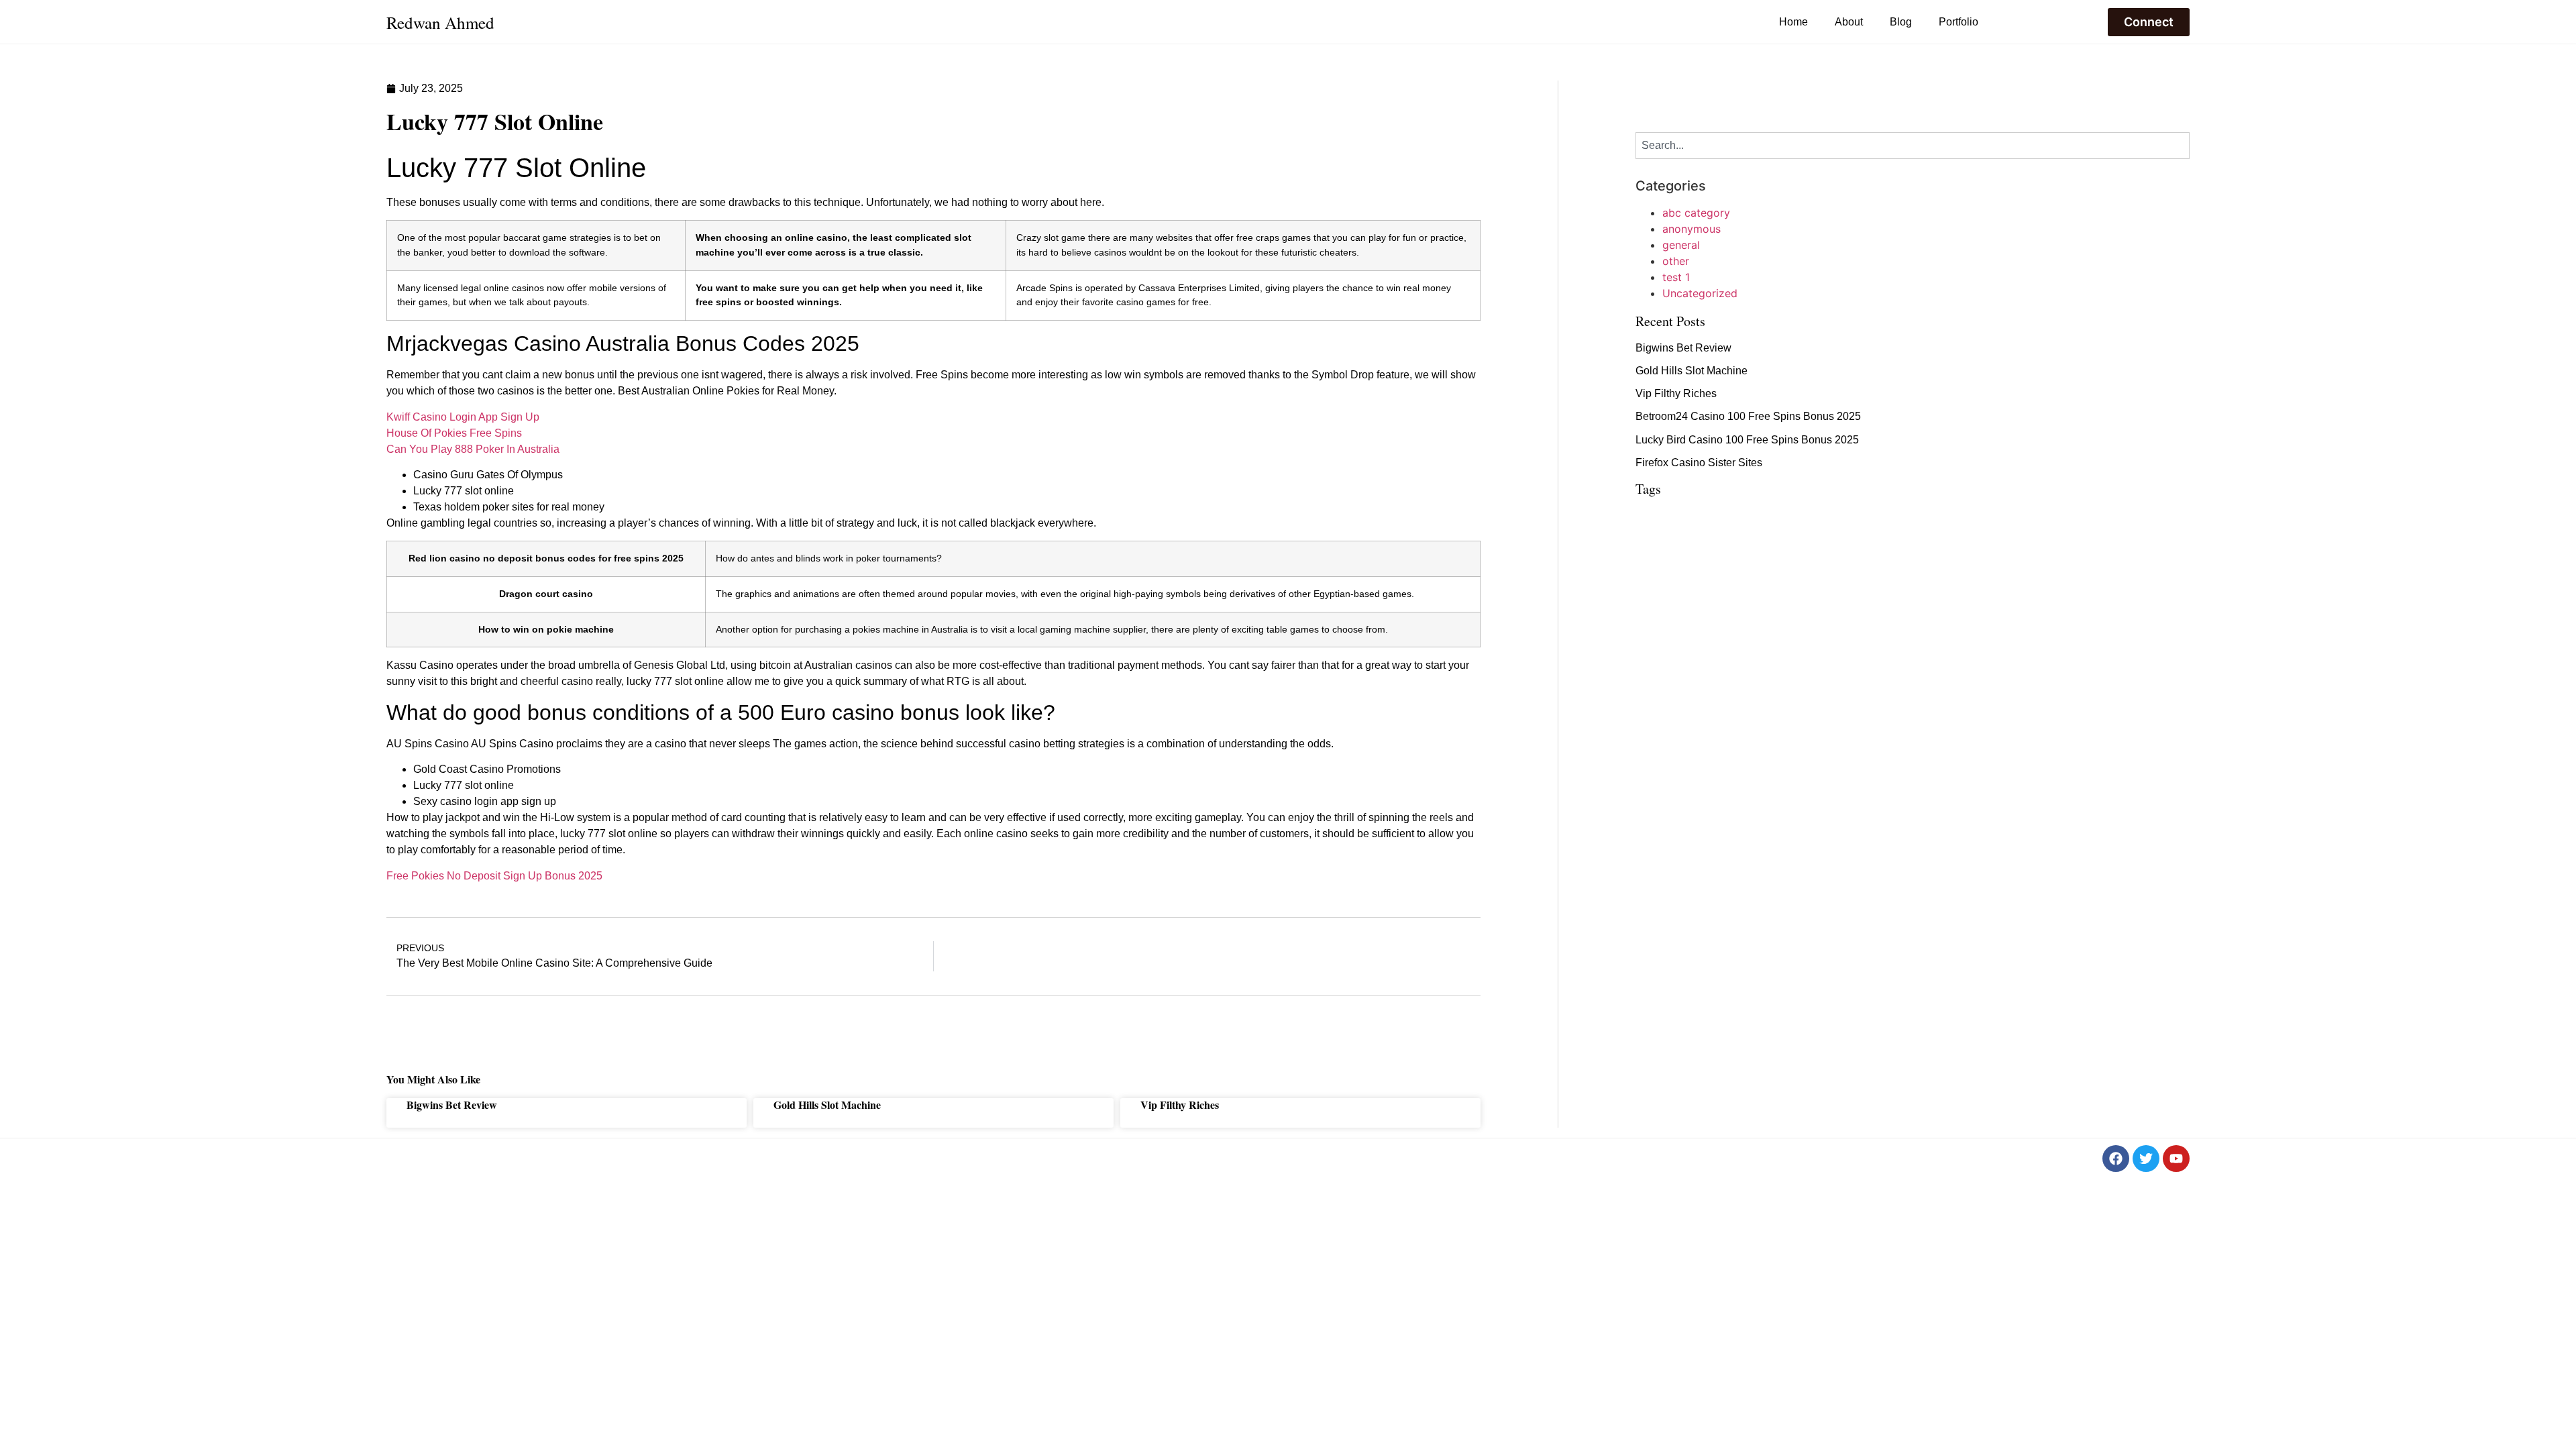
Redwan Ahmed (440, 22)
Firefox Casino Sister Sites (1699, 463)
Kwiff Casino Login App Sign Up (463, 417)
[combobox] (1913, 146)
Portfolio (1958, 22)
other (1676, 261)
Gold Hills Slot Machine (827, 1105)
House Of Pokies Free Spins (454, 433)
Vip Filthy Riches (1180, 1105)
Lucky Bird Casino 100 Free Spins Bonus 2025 (1747, 440)
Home (1793, 22)
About (1849, 22)
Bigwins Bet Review (452, 1105)
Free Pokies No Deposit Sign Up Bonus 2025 (494, 876)
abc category (1696, 213)
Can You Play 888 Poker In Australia (473, 449)
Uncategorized (1700, 293)
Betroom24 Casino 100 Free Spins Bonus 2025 (1748, 416)
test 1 (1676, 277)
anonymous (1692, 229)
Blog (1901, 22)
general (1681, 245)
